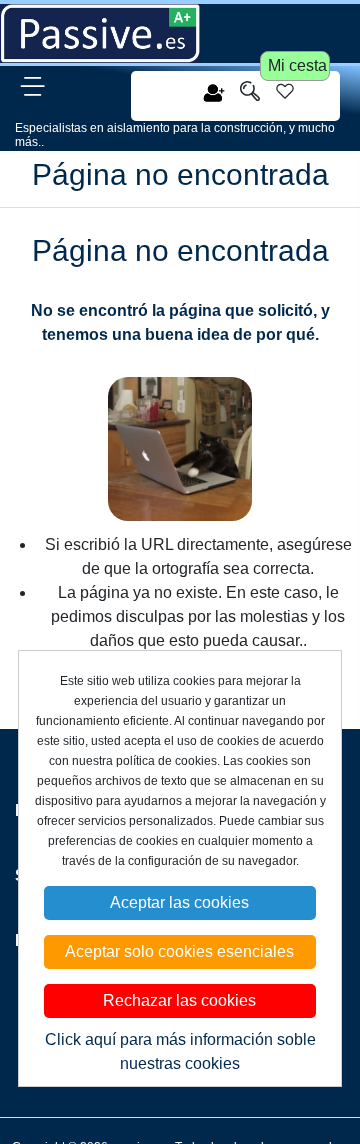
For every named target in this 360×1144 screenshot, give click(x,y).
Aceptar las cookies (179, 902)
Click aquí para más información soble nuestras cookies (180, 1051)
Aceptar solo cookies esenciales (179, 951)
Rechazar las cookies (179, 1000)
